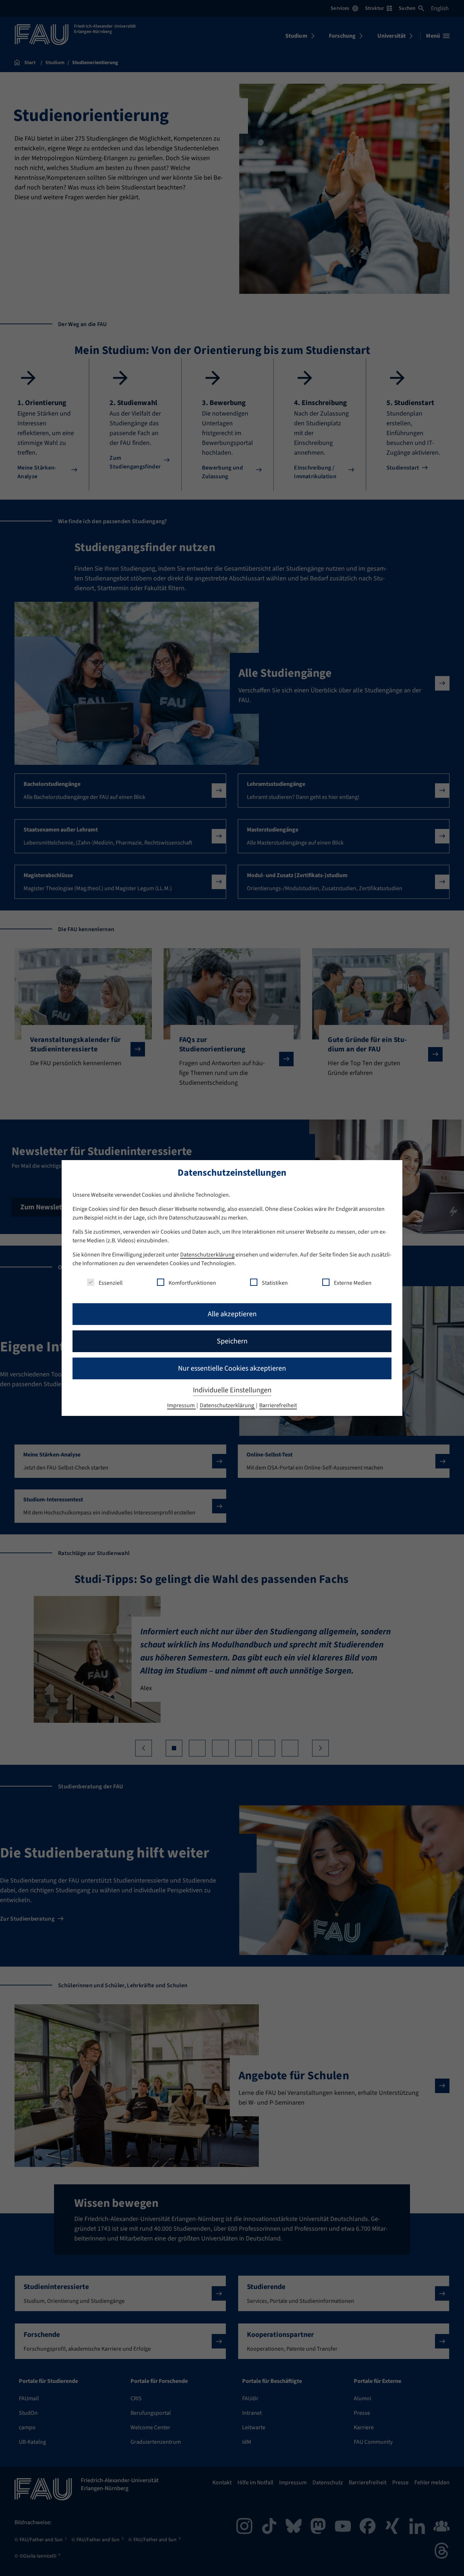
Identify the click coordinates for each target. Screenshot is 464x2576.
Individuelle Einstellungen (232, 1390)
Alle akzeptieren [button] (232, 1314)
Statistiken (275, 1283)
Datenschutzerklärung (207, 1255)
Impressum (181, 1405)
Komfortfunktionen (192, 1283)
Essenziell (111, 1283)
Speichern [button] (232, 1341)
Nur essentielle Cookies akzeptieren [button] (232, 1368)
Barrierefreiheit (278, 1405)
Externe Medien (353, 1283)
